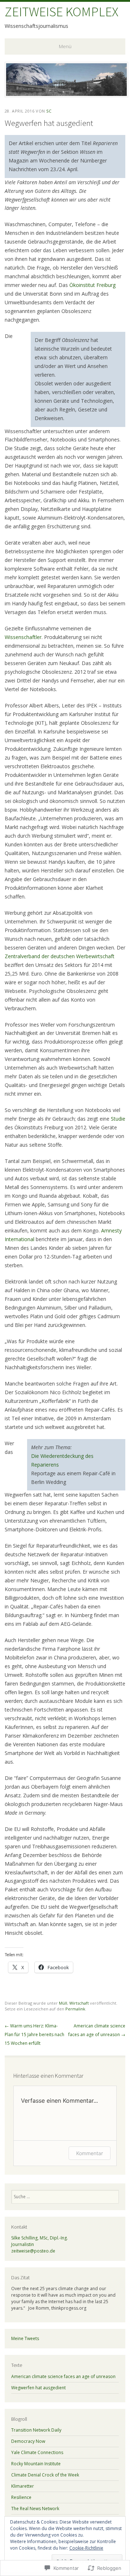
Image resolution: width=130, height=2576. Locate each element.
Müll (63, 2003)
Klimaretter (23, 2486)
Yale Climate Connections (37, 2452)
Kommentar (90, 2153)
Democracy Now (28, 2441)
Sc (49, 111)
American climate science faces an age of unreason (63, 2376)
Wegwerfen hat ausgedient (38, 2388)
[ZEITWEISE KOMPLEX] (66, 95)
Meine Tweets (25, 2338)
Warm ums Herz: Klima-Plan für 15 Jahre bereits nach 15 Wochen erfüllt (34, 2034)
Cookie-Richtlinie (86, 2548)
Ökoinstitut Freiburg (92, 285)
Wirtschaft (79, 2003)
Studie (118, 1119)
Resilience (21, 2497)
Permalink (75, 2009)
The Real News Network (35, 2509)
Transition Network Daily (36, 2430)
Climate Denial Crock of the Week (45, 2475)
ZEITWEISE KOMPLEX (62, 12)
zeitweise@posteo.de (33, 2251)
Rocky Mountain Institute (36, 2464)
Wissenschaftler (23, 637)
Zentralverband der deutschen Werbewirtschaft (60, 956)
